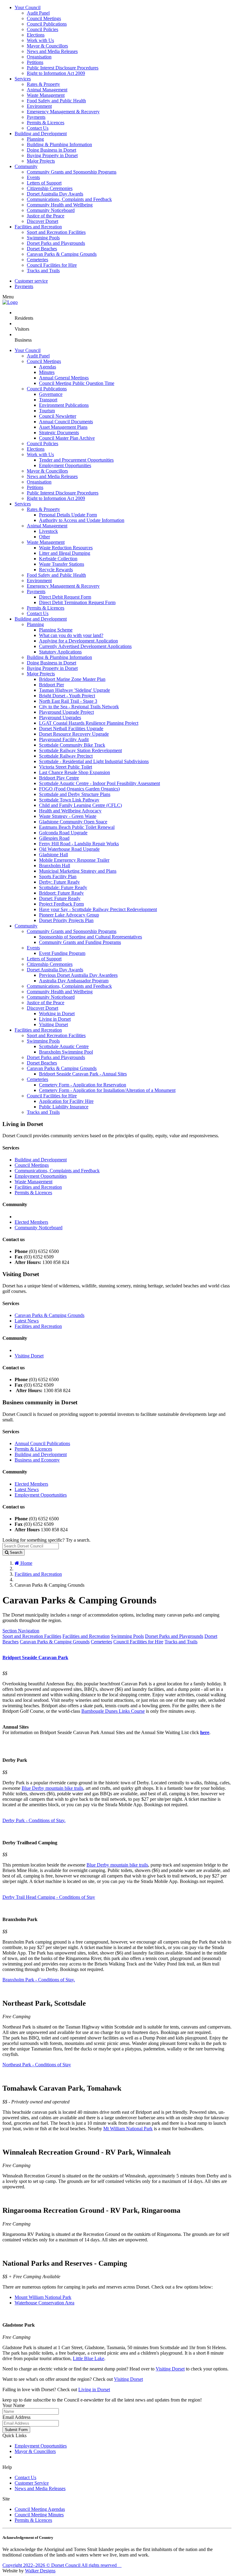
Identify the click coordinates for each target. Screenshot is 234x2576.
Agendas (48, 367)
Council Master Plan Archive (67, 438)
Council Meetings (44, 18)
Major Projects (41, 161)
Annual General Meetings (64, 378)
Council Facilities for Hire (52, 265)
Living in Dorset (55, 1019)
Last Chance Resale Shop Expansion (74, 772)
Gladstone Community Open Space (73, 822)
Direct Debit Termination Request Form (77, 602)
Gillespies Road (54, 838)
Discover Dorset (43, 221)
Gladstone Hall (53, 855)
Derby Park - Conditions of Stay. (34, 1820)
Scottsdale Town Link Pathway (69, 800)
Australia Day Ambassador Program (74, 981)
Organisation (39, 57)
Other (44, 537)
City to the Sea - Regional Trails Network (79, 707)
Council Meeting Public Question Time (77, 383)
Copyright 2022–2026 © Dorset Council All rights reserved (62, 2565)
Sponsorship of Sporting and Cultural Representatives (90, 937)
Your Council (28, 7)
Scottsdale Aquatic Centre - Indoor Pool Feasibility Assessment (99, 783)
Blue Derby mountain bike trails (52, 1788)
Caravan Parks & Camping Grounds (62, 254)
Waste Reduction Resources (66, 548)
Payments (36, 117)
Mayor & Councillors (47, 46)
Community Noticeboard (51, 210)
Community (26, 166)
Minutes (47, 372)
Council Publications (47, 24)
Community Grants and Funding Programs (80, 942)
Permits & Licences (46, 123)
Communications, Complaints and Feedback (69, 199)
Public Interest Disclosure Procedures (63, 68)
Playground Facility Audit (64, 739)
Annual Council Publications (42, 1443)
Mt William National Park (128, 2129)
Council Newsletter (58, 416)
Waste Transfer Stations (62, 564)
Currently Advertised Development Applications (85, 646)
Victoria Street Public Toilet (66, 767)
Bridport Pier (51, 685)
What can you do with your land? (71, 635)
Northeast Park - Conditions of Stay (37, 2065)
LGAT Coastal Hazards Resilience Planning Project (89, 723)
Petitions (35, 62)
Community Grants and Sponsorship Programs (72, 172)
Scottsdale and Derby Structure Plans (75, 794)
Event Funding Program (62, 953)
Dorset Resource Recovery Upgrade (74, 734)
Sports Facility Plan (58, 876)
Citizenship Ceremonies (50, 188)
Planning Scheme (56, 630)
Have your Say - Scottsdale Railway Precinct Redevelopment (98, 909)
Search (15, 1552)
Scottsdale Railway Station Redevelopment (80, 750)
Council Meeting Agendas (40, 2509)
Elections (36, 35)
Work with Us (40, 40)
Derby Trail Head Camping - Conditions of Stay (49, 1897)
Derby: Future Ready (59, 882)
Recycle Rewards (56, 570)
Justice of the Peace (46, 216)
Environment (39, 106)
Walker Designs (40, 2571)
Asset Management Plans (63, 427)
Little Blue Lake (89, 2358)
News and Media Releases (52, 51)
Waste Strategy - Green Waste (68, 816)
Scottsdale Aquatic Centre (64, 1046)
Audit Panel (38, 13)
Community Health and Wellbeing (60, 205)
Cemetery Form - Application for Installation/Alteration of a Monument (107, 1090)
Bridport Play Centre (59, 778)
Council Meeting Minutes (39, 2515)
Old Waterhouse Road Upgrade (69, 849)
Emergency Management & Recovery (63, 112)
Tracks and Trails (43, 271)
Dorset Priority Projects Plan (66, 920)
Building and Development (41, 134)
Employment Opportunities (65, 465)
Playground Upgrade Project (66, 712)
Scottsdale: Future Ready (63, 887)
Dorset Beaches (42, 249)
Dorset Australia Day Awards (55, 194)
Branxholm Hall (55, 866)
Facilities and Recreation (38, 227)
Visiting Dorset (53, 1024)
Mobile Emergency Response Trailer (74, 860)
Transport (48, 400)
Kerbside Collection (58, 559)
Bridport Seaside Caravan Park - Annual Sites (83, 1074)
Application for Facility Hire (66, 1101)
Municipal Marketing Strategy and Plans (78, 871)
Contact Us (38, 128)
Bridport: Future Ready (61, 893)
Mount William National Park (43, 2297)
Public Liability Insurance (64, 1107)
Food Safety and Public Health (56, 101)
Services (23, 79)
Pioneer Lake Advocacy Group (69, 915)
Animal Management (47, 90)
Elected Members (31, 1222)
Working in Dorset (57, 1014)
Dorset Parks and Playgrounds (56, 243)
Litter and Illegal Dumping (65, 553)
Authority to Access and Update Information (82, 520)
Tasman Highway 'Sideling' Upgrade (74, 690)
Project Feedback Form (61, 904)
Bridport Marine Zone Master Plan (72, 679)
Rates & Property (43, 84)
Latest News (27, 1321)
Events (33, 177)
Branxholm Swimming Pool (66, 1052)
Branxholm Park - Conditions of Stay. (39, 1980)
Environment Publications (64, 405)
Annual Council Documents (66, 422)
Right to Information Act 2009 (56, 73)
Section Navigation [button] (21, 1631)
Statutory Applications (60, 652)
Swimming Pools (43, 238)
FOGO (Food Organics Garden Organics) (79, 789)
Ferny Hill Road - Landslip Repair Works (79, 844)
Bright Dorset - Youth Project (67, 696)
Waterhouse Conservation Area (44, 2303)
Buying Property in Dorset (52, 155)
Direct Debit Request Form (65, 597)
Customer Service (32, 2483)
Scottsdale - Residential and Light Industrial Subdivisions (94, 761)
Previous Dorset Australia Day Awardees (78, 975)
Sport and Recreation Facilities (56, 232)
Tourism (47, 411)
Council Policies (43, 29)
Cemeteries (37, 260)
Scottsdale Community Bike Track (72, 745)
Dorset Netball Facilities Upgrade (71, 728)
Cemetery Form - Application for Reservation (83, 1085)
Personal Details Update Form (68, 515)
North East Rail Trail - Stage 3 (68, 701)
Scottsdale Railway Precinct (66, 756)
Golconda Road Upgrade (63, 833)
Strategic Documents (59, 433)
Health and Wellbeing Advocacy (70, 811)
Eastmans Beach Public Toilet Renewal (77, 827)
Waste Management (46, 95)
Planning (35, 139)
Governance (51, 394)
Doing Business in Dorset (51, 150)
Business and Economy (37, 1460)
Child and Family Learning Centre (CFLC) (80, 805)
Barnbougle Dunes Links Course (113, 1711)
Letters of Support (44, 183)
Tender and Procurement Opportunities (76, 460)
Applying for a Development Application (78, 641)
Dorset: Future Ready (60, 898)
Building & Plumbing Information (59, 144)
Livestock (48, 531)
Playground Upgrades (60, 718)
